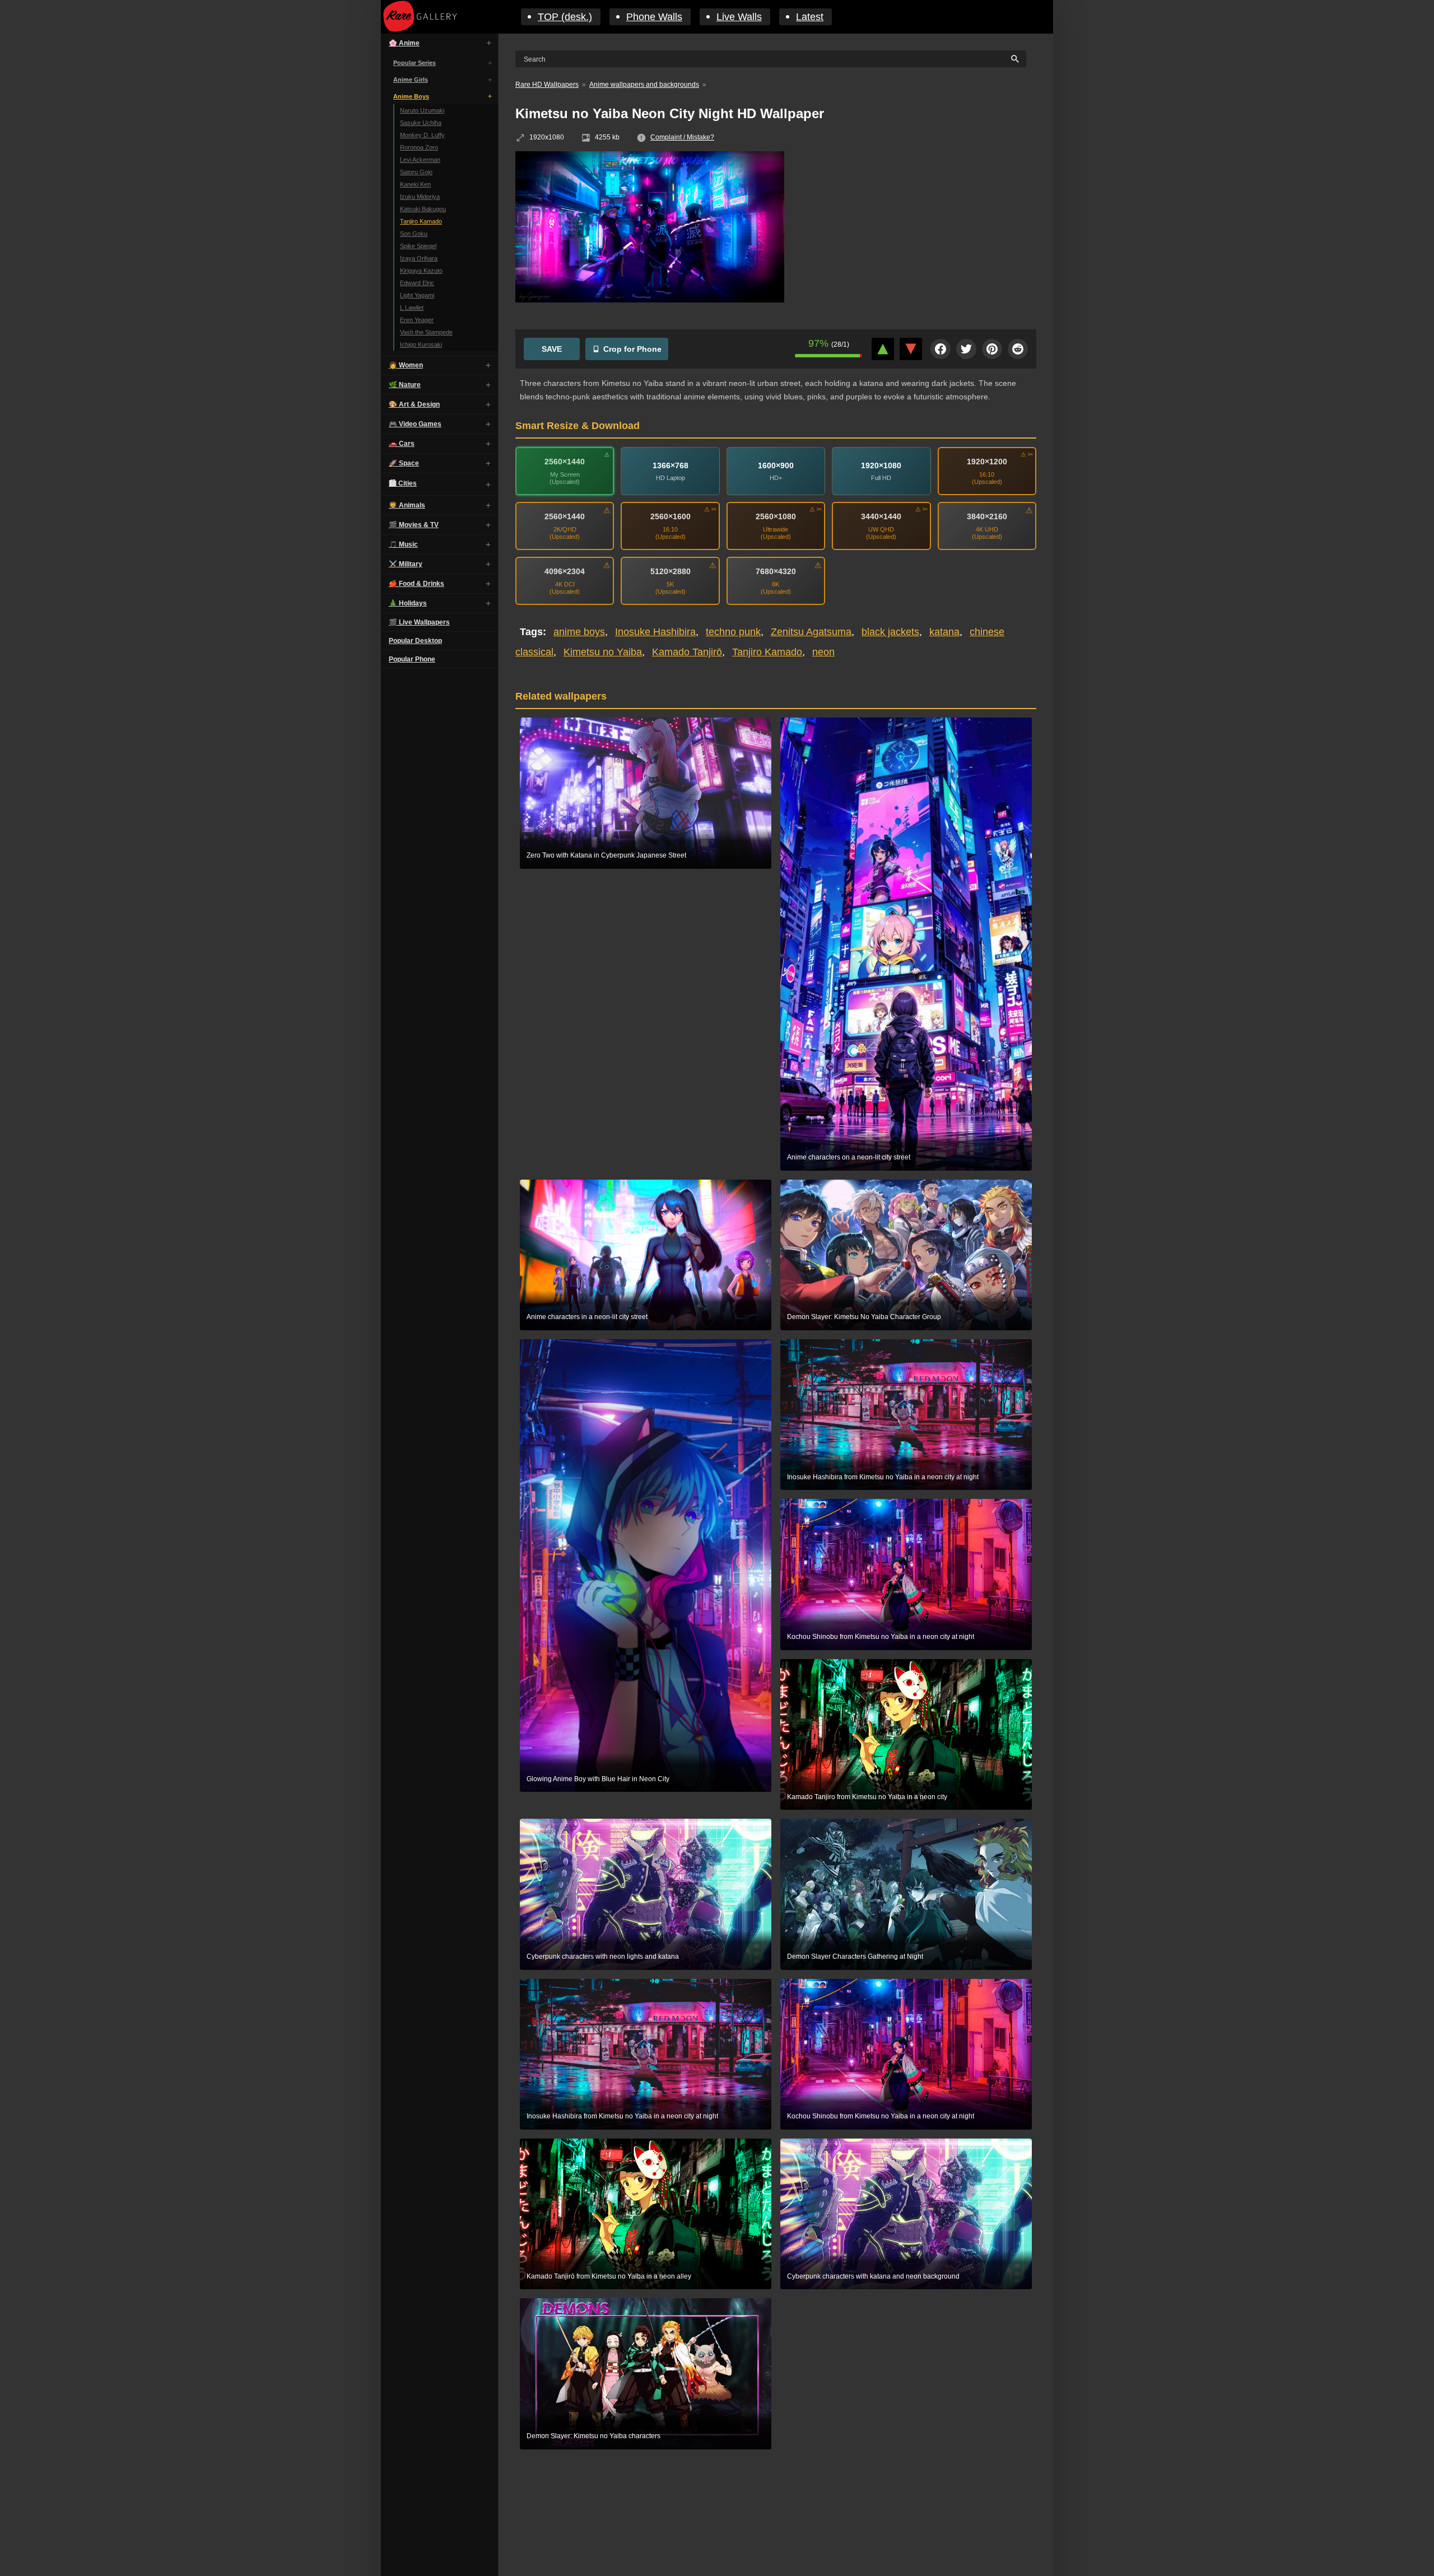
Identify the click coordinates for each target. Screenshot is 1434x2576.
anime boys (579, 632)
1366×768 (671, 465)
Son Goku (414, 234)
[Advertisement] (919, 232)
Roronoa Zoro (419, 147)
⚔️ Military (406, 564)
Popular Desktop (415, 641)
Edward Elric (417, 283)
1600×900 (776, 465)
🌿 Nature (405, 385)
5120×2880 (671, 571)
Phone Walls (654, 17)
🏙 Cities (403, 483)
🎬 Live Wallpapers (419, 622)
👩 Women (406, 365)
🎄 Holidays (408, 603)
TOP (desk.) (565, 17)
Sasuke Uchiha (421, 123)
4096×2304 (565, 571)
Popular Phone (412, 659)
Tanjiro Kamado (421, 221)
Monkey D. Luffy (422, 135)
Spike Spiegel (418, 246)
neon (823, 652)
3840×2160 (987, 516)
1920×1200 (987, 462)
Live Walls (739, 17)
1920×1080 (881, 465)
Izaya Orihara (419, 258)
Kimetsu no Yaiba (603, 652)
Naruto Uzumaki (422, 110)
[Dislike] (911, 349)
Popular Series (415, 63)
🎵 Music (403, 544)
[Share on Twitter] (966, 349)
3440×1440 (881, 516)
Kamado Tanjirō (687, 652)
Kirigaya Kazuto (421, 271)
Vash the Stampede (426, 332)
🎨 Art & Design (414, 404)
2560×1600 (671, 516)
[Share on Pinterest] (992, 349)
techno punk (733, 632)
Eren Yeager (417, 320)
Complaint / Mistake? (682, 137)
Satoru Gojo (416, 172)
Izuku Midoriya (420, 197)
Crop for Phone (632, 349)
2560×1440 (565, 462)
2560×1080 (776, 516)
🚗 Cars (402, 444)
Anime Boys (411, 96)
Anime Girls (411, 80)
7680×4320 (776, 571)
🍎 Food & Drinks (416, 584)
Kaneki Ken (415, 184)
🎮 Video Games (415, 424)
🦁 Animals (407, 505)
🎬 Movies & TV (414, 525)
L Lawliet (412, 308)
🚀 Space (404, 463)
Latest (810, 17)
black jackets (890, 632)
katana (944, 632)
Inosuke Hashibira (655, 632)
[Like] (883, 349)
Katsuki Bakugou (423, 209)
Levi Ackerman (420, 160)
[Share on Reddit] (1018, 349)
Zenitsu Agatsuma (811, 632)
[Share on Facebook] (941, 349)
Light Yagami (417, 295)
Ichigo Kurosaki (421, 344)
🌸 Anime (404, 43)
